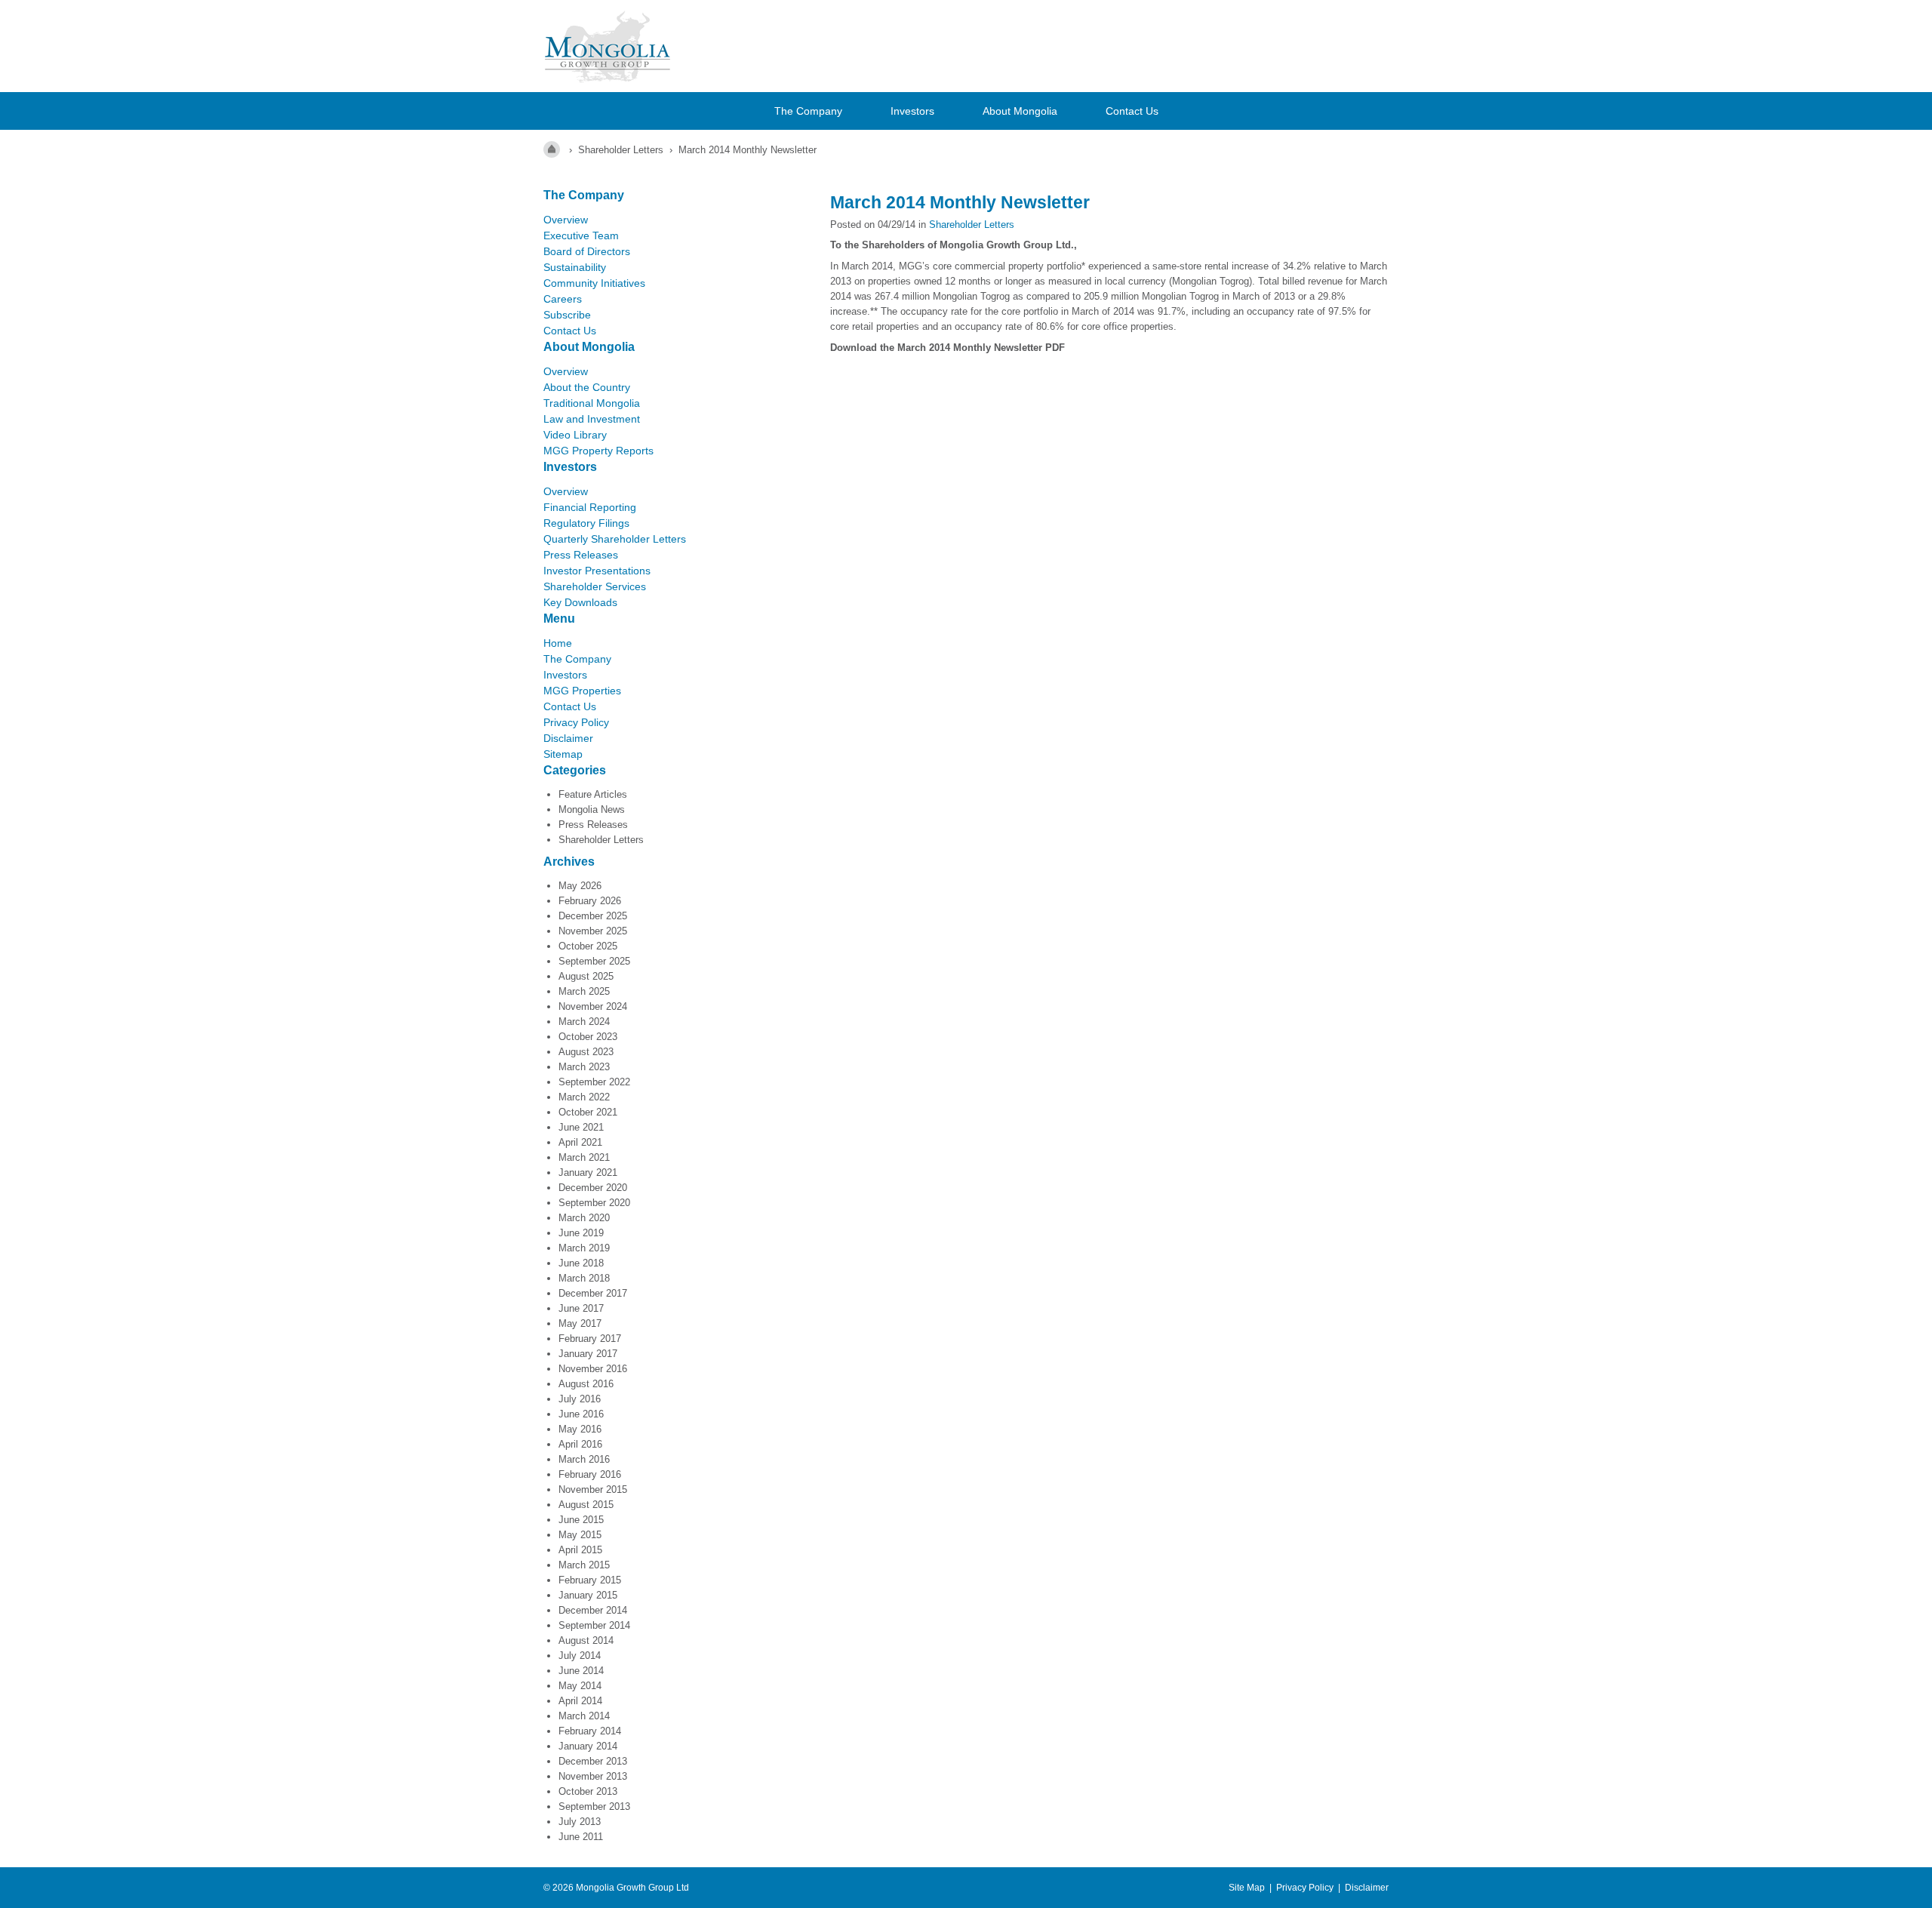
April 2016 (580, 1444)
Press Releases (581, 555)
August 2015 (586, 1505)
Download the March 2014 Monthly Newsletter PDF (949, 348)
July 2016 (580, 1399)
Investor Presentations (597, 571)
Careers (563, 299)
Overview (566, 220)
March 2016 (584, 1459)
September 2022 (594, 1082)
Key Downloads (580, 602)
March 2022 (584, 1097)
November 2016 (593, 1369)
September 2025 (594, 961)
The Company (808, 111)
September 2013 (594, 1806)
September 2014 (594, 1625)
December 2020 (593, 1188)
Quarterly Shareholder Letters (615, 539)
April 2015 (580, 1550)
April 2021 (580, 1142)
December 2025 (593, 916)
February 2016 (590, 1474)
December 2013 (593, 1761)
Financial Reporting (590, 507)
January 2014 (588, 1746)
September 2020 (594, 1203)
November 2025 (593, 931)
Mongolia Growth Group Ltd (632, 1888)
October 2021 (588, 1112)
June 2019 (581, 1233)
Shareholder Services (595, 586)
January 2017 (588, 1354)
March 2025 (584, 991)
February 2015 (590, 1580)
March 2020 (584, 1218)
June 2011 (581, 1837)
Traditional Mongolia (592, 403)
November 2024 (593, 1006)
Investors (912, 111)
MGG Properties (582, 691)
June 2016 (581, 1414)
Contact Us (1132, 111)
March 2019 (584, 1248)
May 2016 (580, 1429)
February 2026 (590, 901)
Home (558, 643)
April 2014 (580, 1701)
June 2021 (581, 1127)
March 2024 (584, 1022)
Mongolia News (592, 809)
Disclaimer (568, 738)
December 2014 (593, 1610)
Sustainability (575, 267)
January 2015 (588, 1595)
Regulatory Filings (586, 523)
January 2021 (588, 1172)
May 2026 (580, 886)
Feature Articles (593, 794)
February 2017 (590, 1339)
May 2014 (580, 1686)
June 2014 (581, 1671)
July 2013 (580, 1822)
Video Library (575, 435)
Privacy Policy (576, 722)
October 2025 (588, 946)
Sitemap (563, 754)
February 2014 (590, 1731)
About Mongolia (1020, 111)
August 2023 (586, 1052)
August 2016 (586, 1384)
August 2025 (586, 976)
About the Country (587, 387)
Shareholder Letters (601, 840)
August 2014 (586, 1640)
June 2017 (581, 1308)
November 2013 (593, 1776)
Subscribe (567, 315)
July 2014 (580, 1656)
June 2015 (581, 1520)
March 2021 (584, 1157)
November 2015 (593, 1489)
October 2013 (588, 1791)
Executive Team (581, 235)
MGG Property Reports (598, 451)
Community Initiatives (594, 283)
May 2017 (580, 1323)
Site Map (1247, 1888)
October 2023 (588, 1037)
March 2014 (584, 1716)
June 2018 (581, 1263)
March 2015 (584, 1565)
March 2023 (584, 1067)
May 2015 (580, 1535)
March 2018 (584, 1278)
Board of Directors (587, 251)
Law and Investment (592, 419)
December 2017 (593, 1293)
